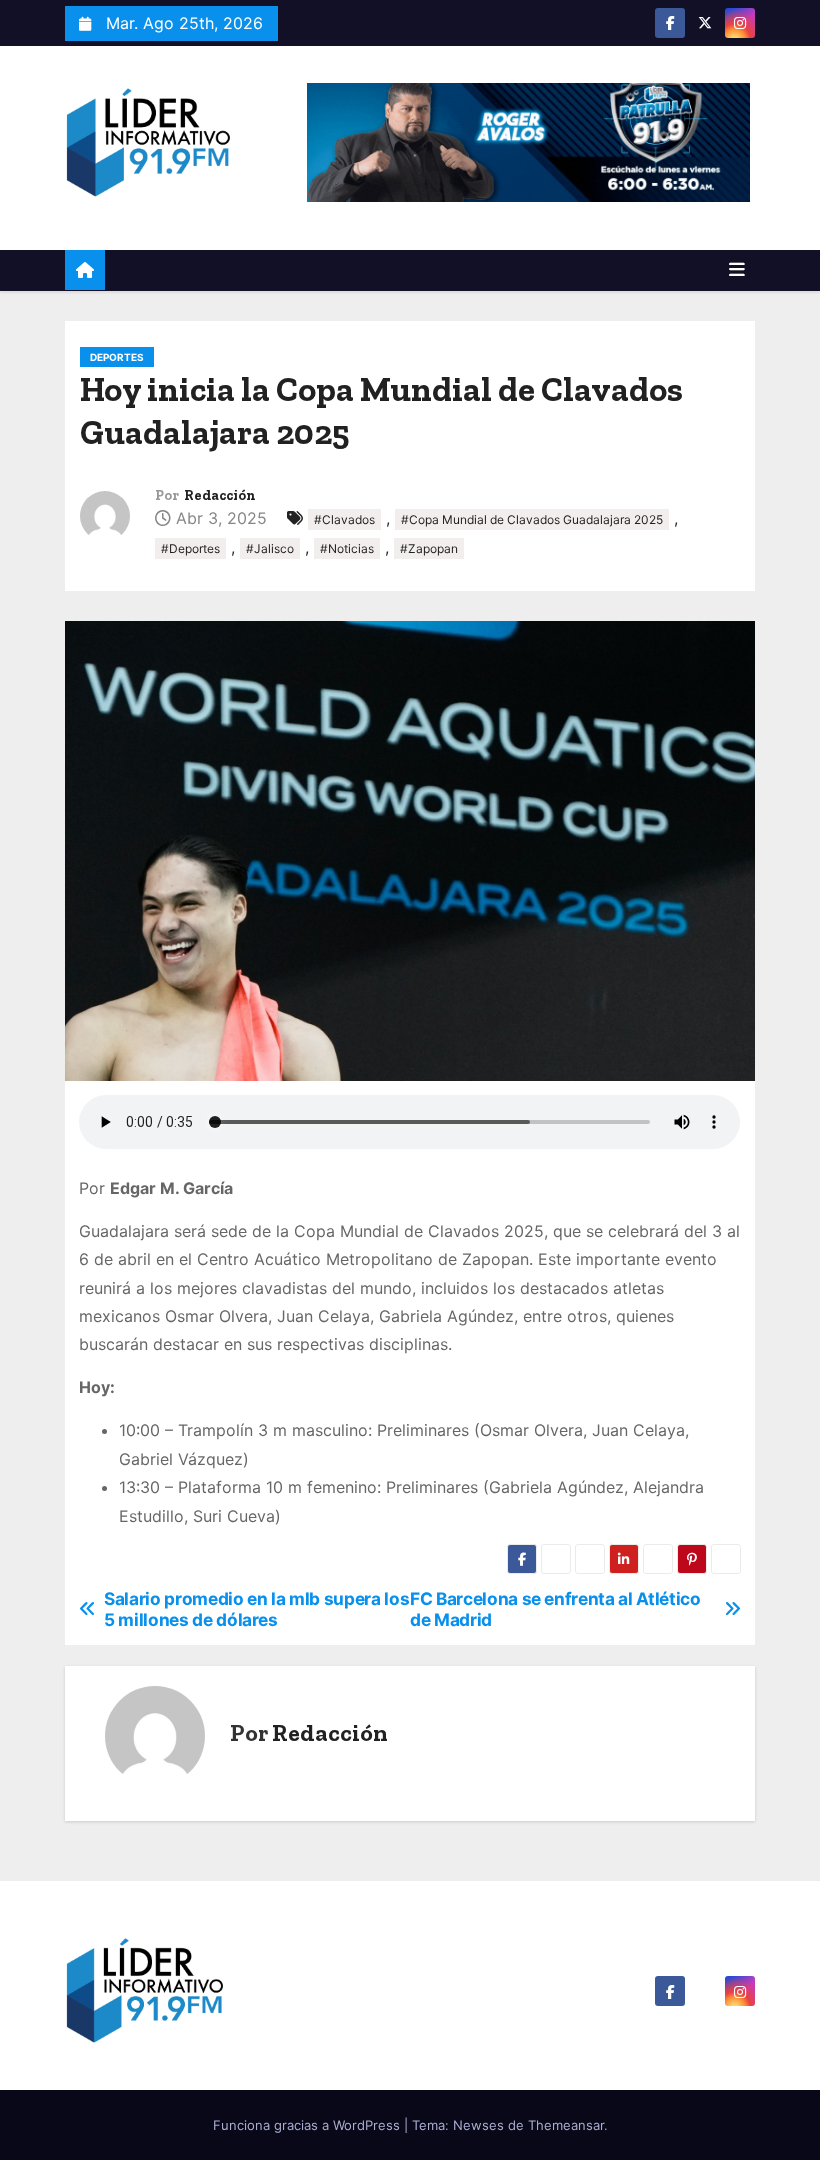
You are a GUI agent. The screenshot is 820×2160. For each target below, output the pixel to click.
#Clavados (344, 519)
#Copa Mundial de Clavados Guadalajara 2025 (532, 519)
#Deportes (190, 548)
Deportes (117, 357)
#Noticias (347, 548)
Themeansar (566, 2125)
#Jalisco (270, 548)
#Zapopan (429, 548)
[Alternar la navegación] (737, 270)
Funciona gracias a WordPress (308, 2125)
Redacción (220, 495)
